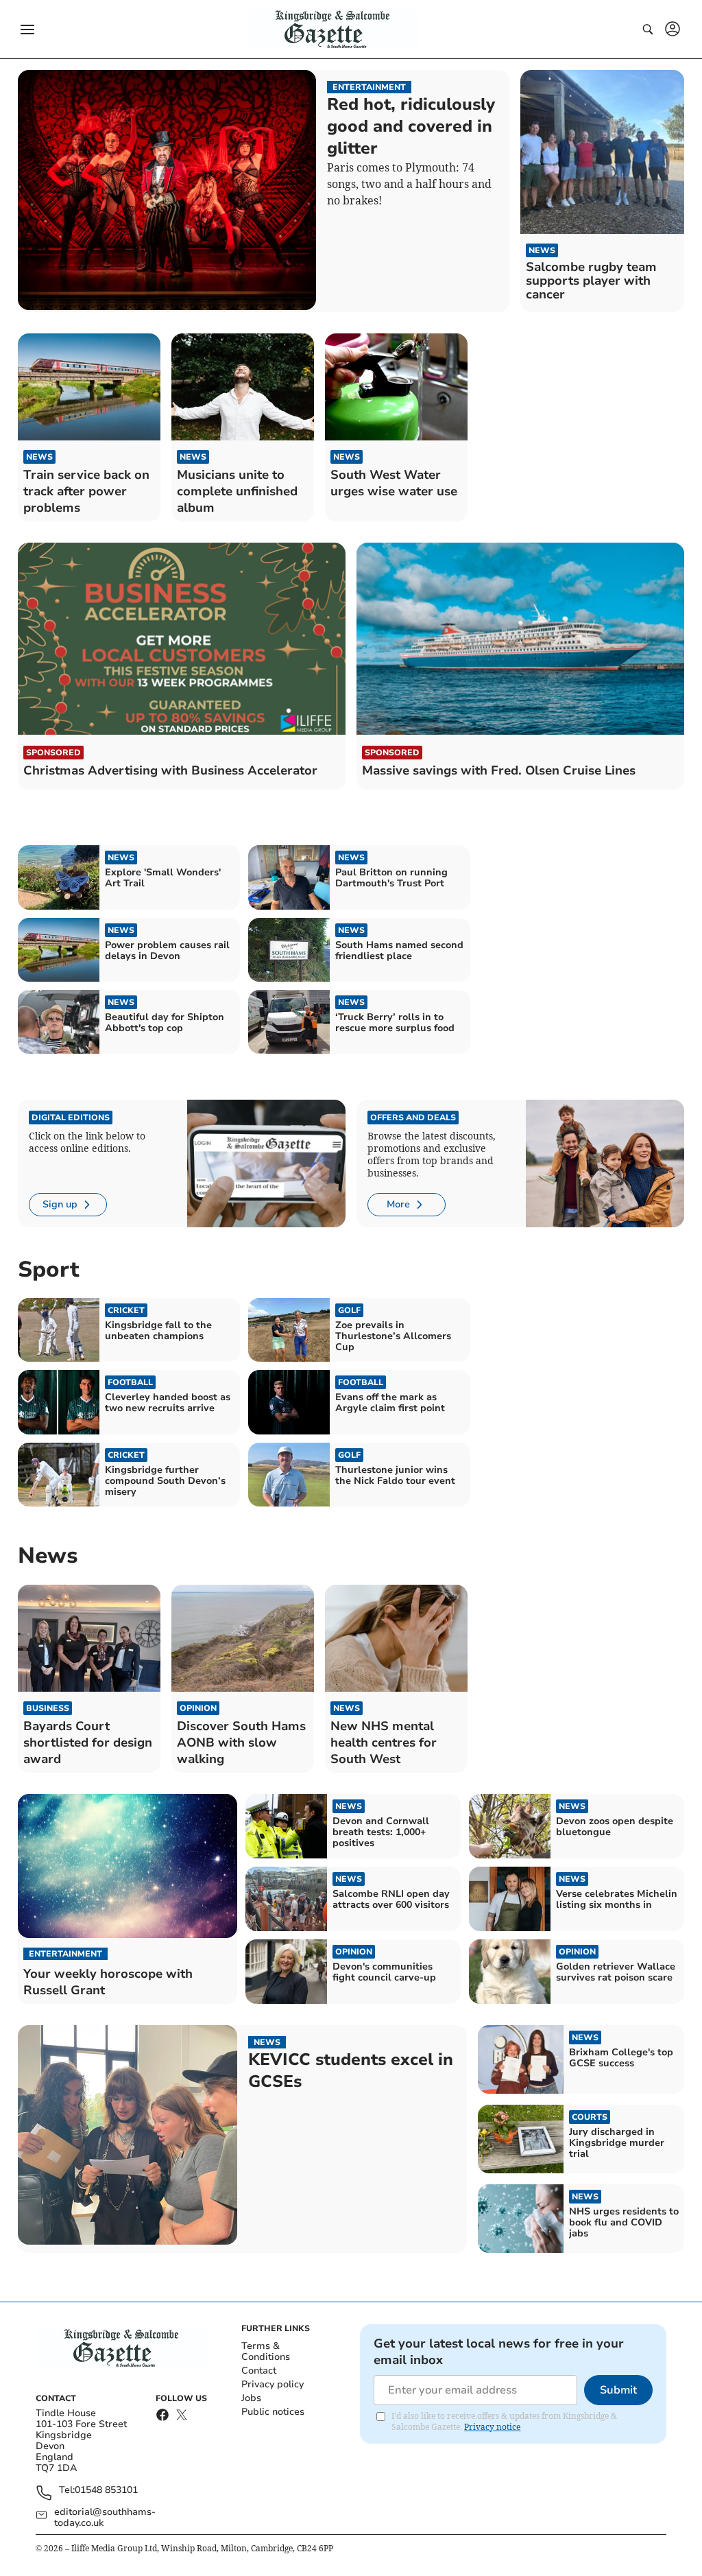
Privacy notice (492, 2427)
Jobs (251, 2398)
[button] (27, 29)
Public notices (273, 2412)
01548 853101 (106, 2491)
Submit (618, 2390)
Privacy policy (273, 2384)
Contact (259, 2371)
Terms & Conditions (266, 2351)
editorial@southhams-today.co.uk (105, 2518)
